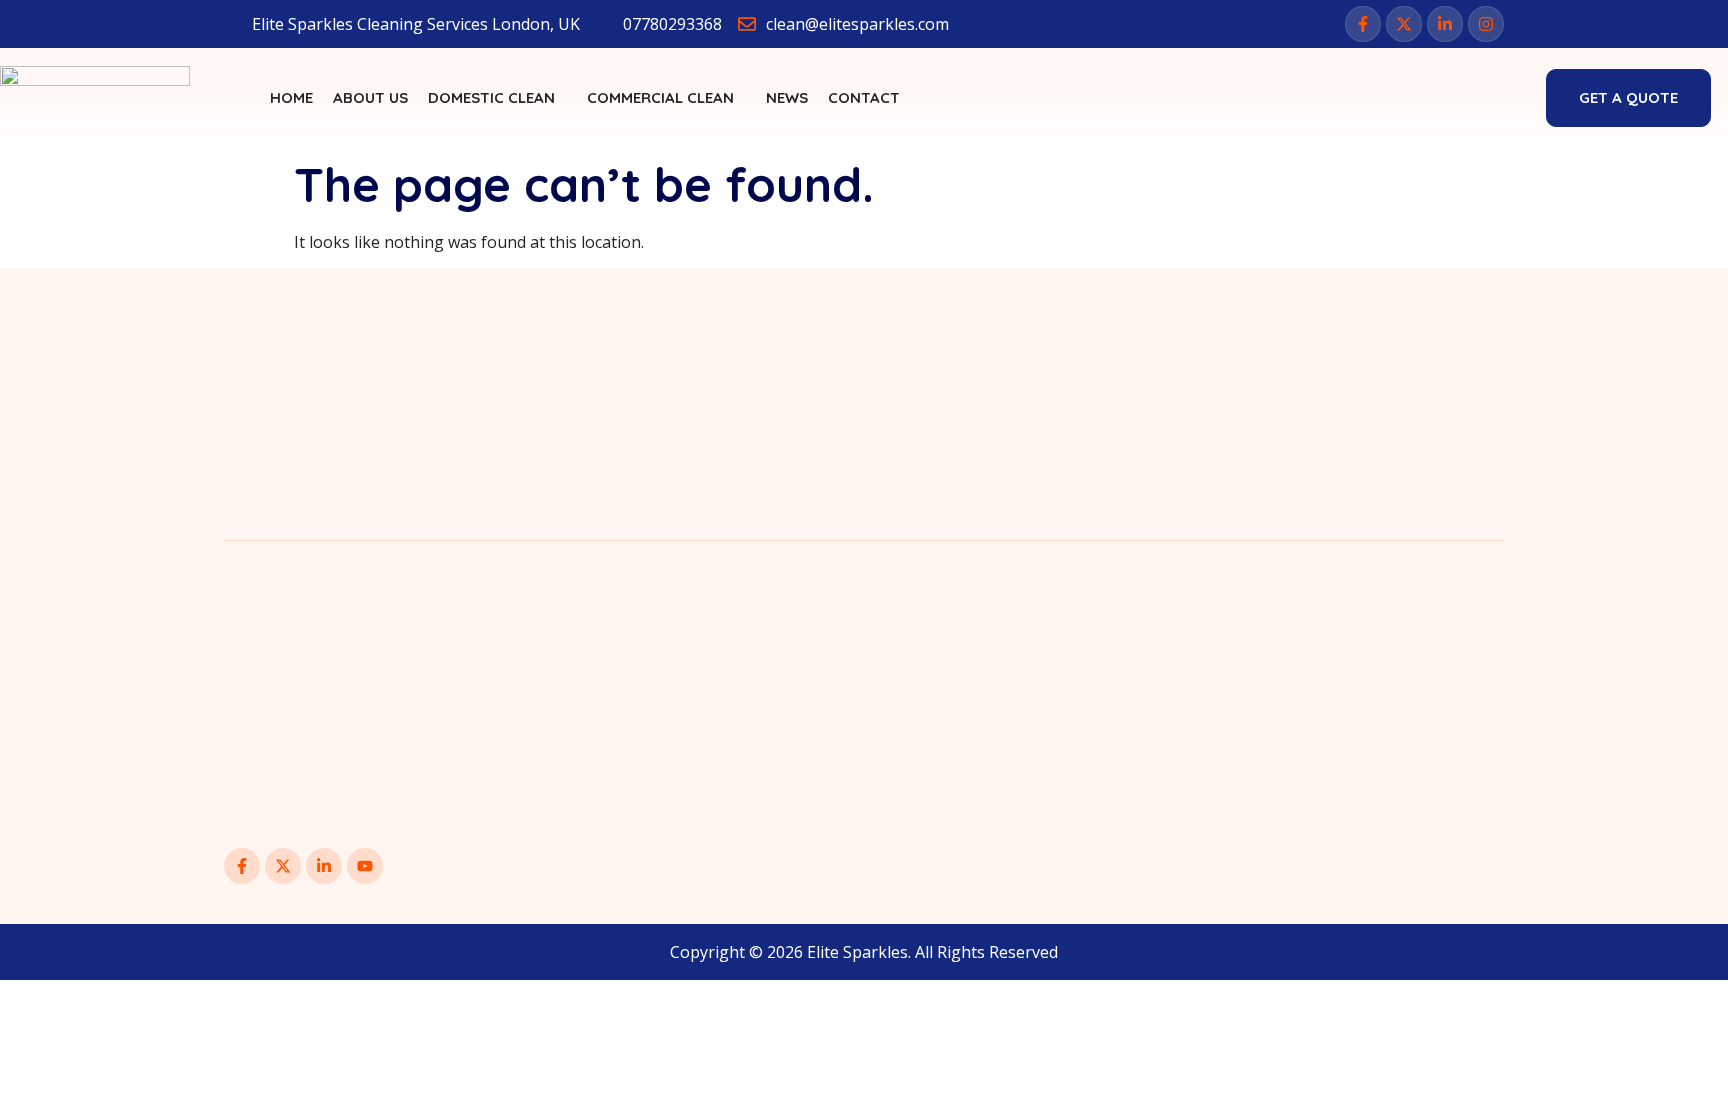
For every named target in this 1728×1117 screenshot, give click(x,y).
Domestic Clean (491, 97)
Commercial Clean (660, 97)
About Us (370, 97)
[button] (1501, 95)
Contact (864, 97)
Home (291, 97)
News (787, 97)
